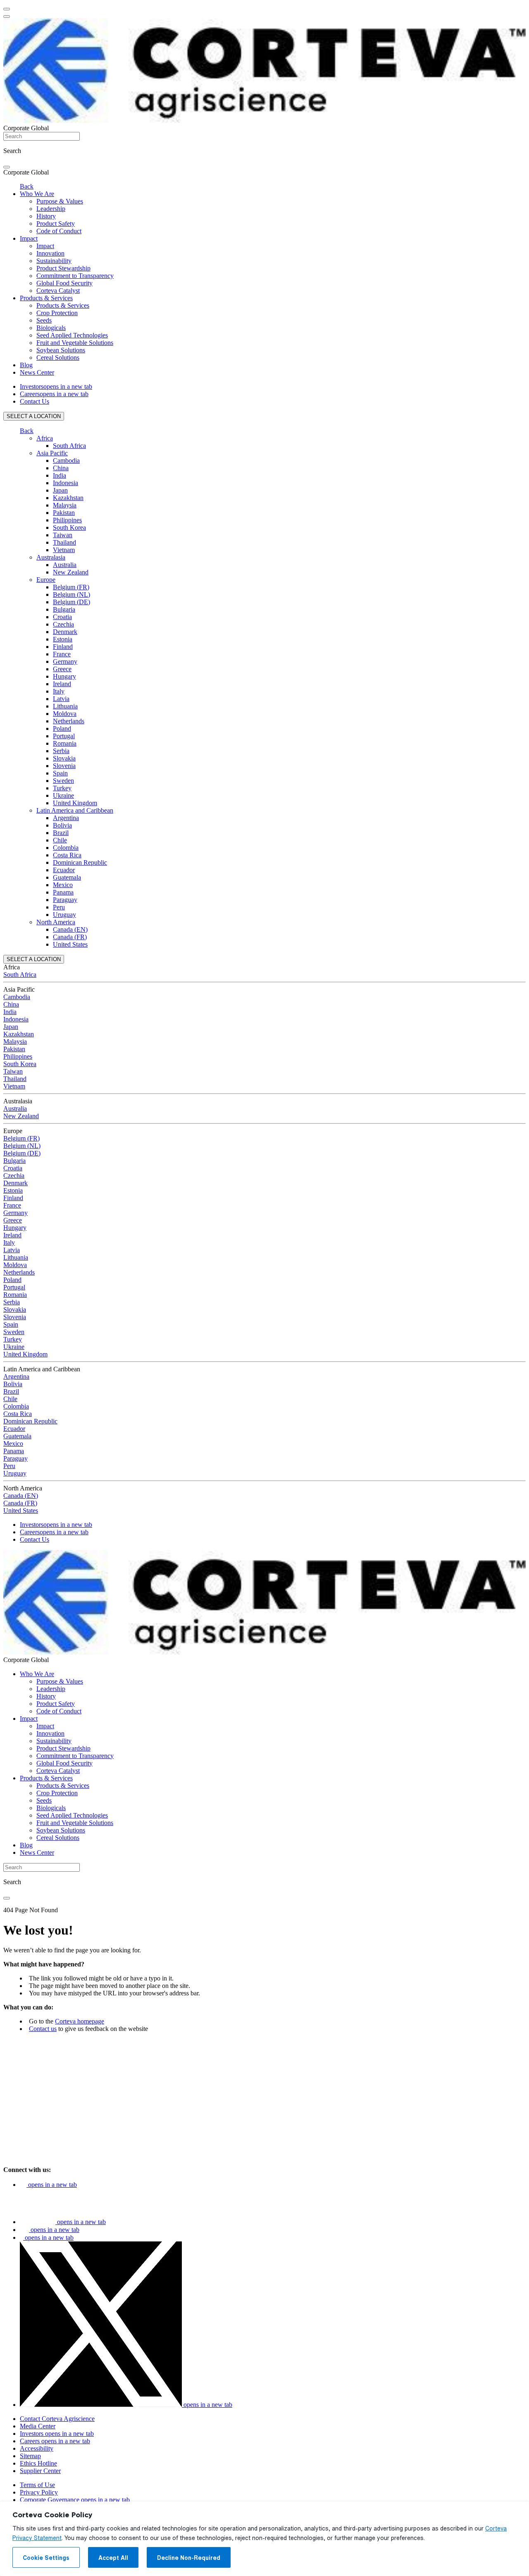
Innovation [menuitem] (50, 253)
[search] (7, 167)
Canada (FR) (70, 937)
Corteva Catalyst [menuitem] (58, 291)
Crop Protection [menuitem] (57, 313)
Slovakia (64, 758)
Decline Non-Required (189, 2558)
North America (56, 922)
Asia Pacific (52, 453)
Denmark (65, 632)
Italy (59, 691)
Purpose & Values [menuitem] (60, 201)
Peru (59, 907)
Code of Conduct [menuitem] (59, 231)
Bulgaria (64, 609)
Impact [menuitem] (29, 238)
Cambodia (66, 460)
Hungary (64, 676)
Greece (62, 669)
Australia (65, 565)
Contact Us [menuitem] (35, 401)
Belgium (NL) (71, 594)
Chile (60, 840)
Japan (60, 490)
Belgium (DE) (71, 602)
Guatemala (67, 877)
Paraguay (65, 900)
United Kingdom (75, 803)
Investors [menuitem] (56, 386)
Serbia (61, 751)
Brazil (61, 833)
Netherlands (69, 721)
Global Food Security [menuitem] (64, 283)
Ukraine (63, 795)
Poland (62, 728)
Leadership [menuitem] (51, 209)
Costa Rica (67, 855)
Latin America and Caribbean (75, 810)
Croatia (62, 617)
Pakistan (64, 513)
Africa (45, 438)
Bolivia (62, 825)
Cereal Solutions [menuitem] (58, 358)
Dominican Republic (80, 862)
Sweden (63, 781)
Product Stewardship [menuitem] (63, 268)
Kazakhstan (68, 498)
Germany (65, 661)
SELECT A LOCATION (34, 416)
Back (27, 186)
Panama (63, 892)
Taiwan (63, 535)
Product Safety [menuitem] (56, 224)
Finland (63, 647)
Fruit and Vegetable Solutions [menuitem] (75, 343)
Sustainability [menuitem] (54, 261)
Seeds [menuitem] (44, 320)
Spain (60, 773)
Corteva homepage (80, 2021)
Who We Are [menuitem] (37, 194)
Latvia (61, 699)
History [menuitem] (46, 216)
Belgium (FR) (71, 587)
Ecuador (64, 870)
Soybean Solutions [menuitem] (61, 350)
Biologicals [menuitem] (51, 328)
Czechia (63, 624)
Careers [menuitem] (54, 394)
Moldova (65, 714)
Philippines (67, 520)
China (61, 468)
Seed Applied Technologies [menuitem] (72, 335)
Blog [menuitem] (26, 365)
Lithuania (65, 706)
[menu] (7, 9)
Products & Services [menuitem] (46, 298)
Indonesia (66, 483)
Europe (46, 580)
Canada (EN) (70, 929)
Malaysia (65, 505)
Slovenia (64, 766)
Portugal (64, 736)
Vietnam (64, 550)
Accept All (113, 2558)
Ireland (62, 684)
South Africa (69, 446)
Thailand (64, 542)
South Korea (69, 527)
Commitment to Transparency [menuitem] (75, 276)
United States (70, 944)
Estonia (63, 639)
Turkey (62, 788)
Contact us (43, 2029)
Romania (65, 743)
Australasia (51, 557)
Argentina (66, 818)
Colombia (66, 848)
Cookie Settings (46, 2558)
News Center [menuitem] (37, 372)
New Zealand (71, 572)
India (60, 475)
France (62, 654)
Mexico (63, 885)
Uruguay (64, 915)
